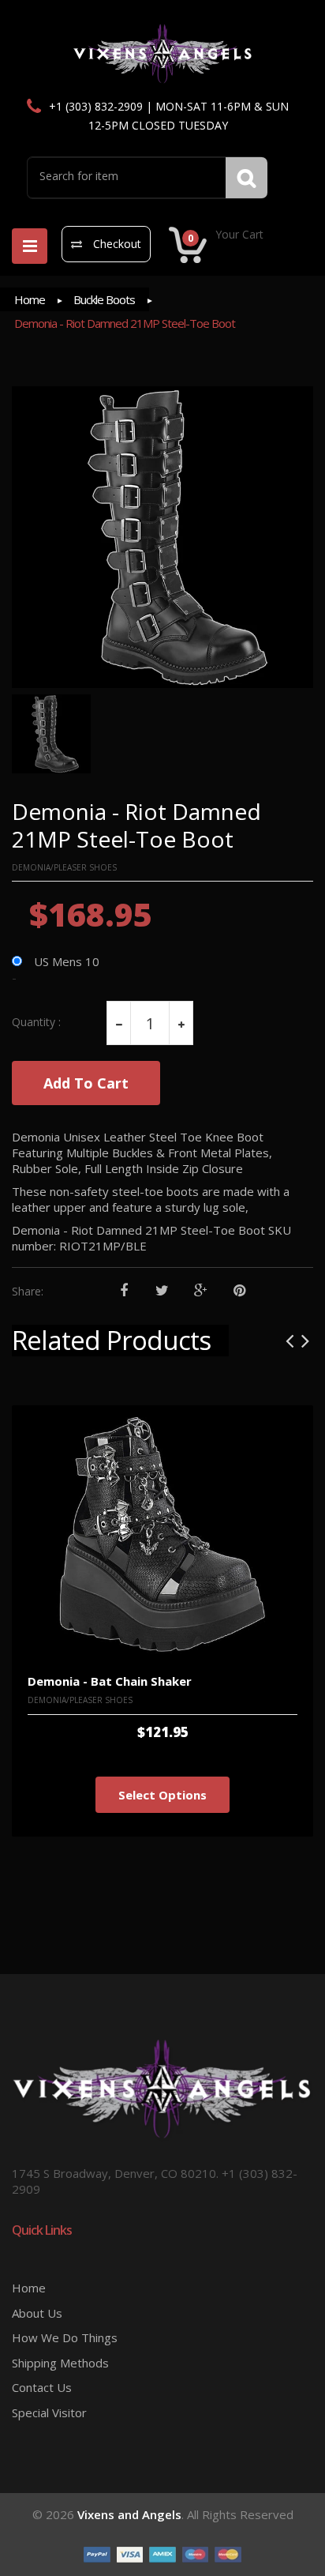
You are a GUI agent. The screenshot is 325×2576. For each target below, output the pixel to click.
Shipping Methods (60, 2363)
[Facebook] (123, 1291)
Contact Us (42, 2387)
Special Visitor (49, 2412)
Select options (162, 1795)
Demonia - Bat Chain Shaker (110, 1681)
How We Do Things (65, 2337)
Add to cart (86, 1083)
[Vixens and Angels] (163, 53)
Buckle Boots (104, 299)
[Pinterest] (239, 1291)
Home (30, 299)
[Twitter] (162, 1291)
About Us (37, 2313)
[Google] (201, 1291)
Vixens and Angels (129, 2514)
